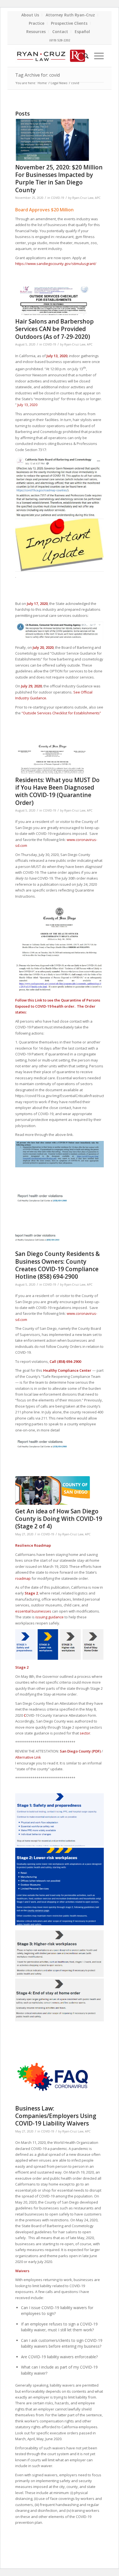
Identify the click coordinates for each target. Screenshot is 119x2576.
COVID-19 (58, 198)
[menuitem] (30, 15)
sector (85, 1733)
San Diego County (75, 1751)
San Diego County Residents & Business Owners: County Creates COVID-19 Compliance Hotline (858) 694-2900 (58, 1265)
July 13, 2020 (57, 356)
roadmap (23, 1578)
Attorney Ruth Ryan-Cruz (70, 15)
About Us (30, 15)
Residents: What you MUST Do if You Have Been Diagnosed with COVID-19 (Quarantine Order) (57, 791)
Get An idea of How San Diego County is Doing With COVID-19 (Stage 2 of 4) (59, 1519)
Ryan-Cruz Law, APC (86, 198)
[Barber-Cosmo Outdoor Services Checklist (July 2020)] (53, 301)
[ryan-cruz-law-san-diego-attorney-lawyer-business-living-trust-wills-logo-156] (51, 56)
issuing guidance (50, 1617)
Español (82, 32)
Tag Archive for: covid (37, 75)
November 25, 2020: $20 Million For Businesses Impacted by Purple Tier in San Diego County (59, 179)
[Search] (83, 56)
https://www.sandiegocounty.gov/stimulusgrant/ (56, 264)
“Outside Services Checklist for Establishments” (61, 713)
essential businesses (33, 1611)
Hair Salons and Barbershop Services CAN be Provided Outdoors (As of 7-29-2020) (55, 329)
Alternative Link (28, 1757)
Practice (37, 23)
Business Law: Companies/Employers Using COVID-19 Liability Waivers (56, 2116)
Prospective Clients (69, 23)
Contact (60, 32)
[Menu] (96, 56)
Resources (36, 32)
